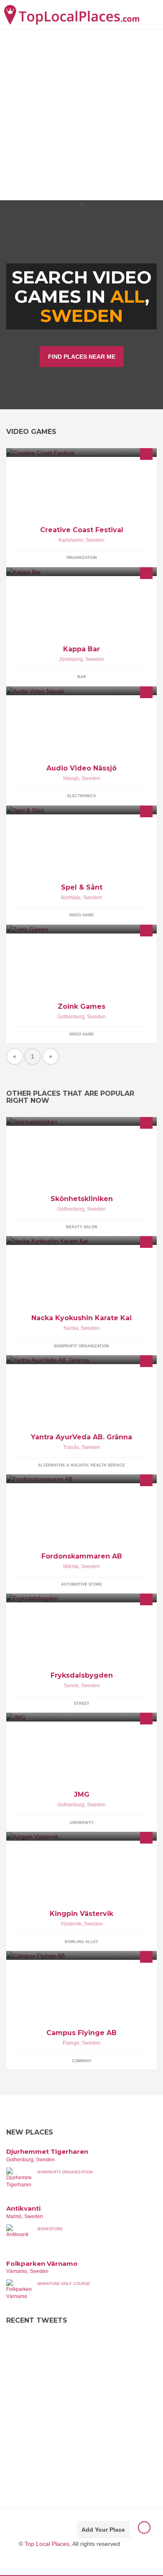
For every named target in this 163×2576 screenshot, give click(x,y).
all (128, 296)
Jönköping (71, 659)
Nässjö (71, 778)
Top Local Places (47, 2544)
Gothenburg (71, 1017)
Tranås (71, 1447)
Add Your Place (103, 2530)
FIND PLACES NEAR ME (82, 357)
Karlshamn (71, 540)
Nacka (71, 1328)
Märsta (71, 1566)
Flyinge (71, 2043)
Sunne (71, 1686)
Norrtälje (71, 898)
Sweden (81, 316)
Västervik (71, 1924)
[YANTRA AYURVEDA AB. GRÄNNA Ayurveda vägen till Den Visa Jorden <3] (81, 1360)
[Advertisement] (81, 115)
